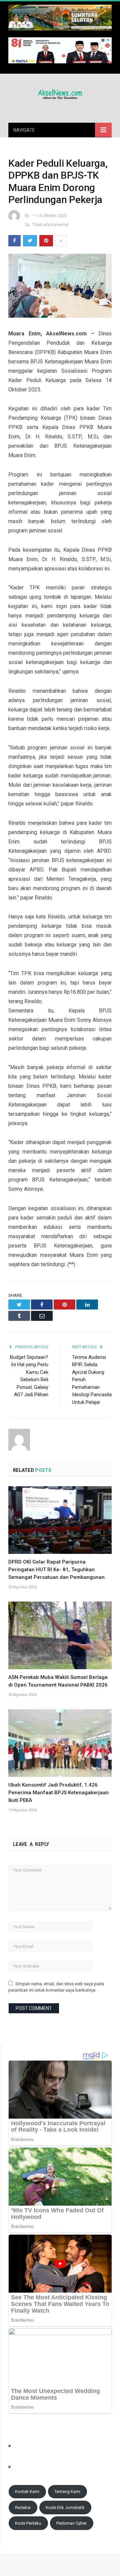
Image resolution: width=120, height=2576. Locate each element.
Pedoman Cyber (71, 2523)
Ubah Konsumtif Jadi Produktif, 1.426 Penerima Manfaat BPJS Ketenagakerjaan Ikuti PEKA (58, 1793)
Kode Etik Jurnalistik (65, 2507)
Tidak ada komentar (50, 225)
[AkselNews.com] (60, 93)
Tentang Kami (67, 2491)
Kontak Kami (27, 2491)
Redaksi (23, 2507)
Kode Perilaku (28, 2523)
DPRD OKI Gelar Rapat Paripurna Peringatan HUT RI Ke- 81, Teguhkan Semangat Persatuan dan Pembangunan (56, 1570)
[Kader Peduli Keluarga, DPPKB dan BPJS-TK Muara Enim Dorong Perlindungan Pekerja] (60, 287)
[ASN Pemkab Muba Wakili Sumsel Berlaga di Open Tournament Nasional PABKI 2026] (60, 1635)
